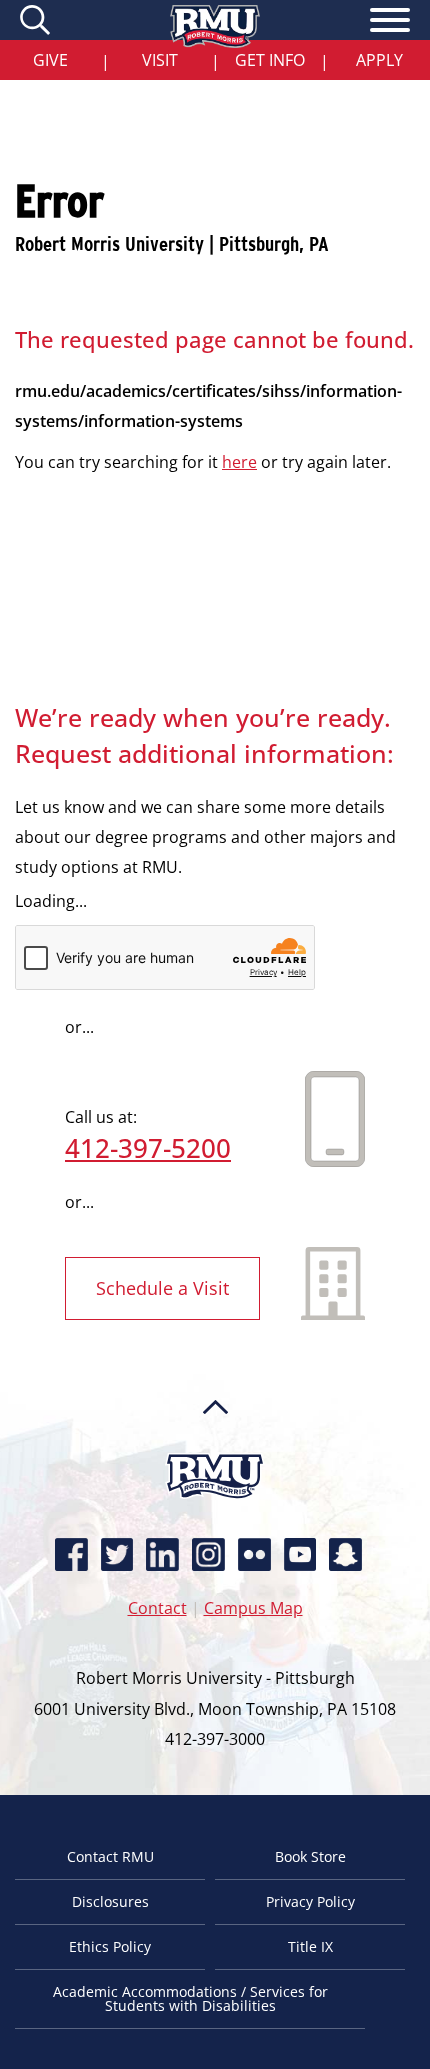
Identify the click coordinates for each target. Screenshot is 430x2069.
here (239, 462)
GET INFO (270, 60)
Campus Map (253, 1608)
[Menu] (390, 23)
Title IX (310, 1946)
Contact (157, 1608)
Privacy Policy (310, 1901)
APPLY (379, 60)
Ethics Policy (110, 1946)
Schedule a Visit (162, 1288)
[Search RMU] (37, 20)
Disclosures (110, 1901)
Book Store (310, 1856)
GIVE (50, 60)
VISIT (160, 60)
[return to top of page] (215, 1445)
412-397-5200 (148, 1148)
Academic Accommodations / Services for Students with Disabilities (190, 1998)
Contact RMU (110, 1856)
